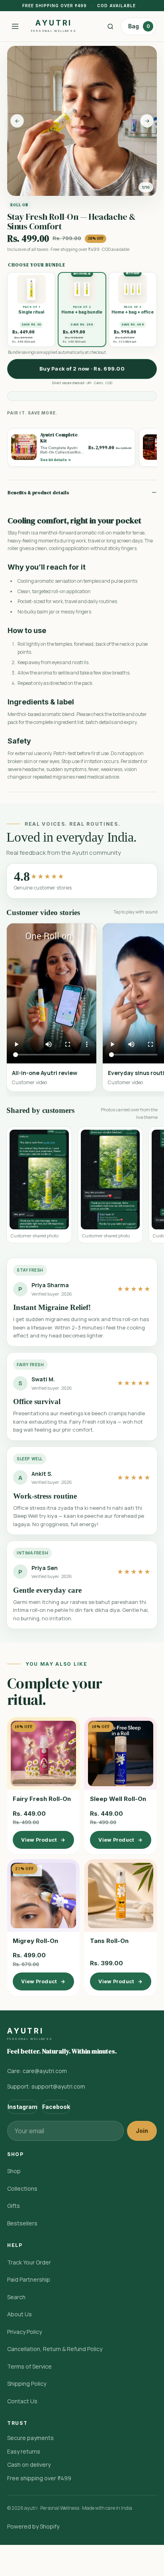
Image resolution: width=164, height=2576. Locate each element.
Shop (14, 2171)
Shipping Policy (27, 2384)
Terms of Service (29, 2366)
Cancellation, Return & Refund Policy (55, 2349)
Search (16, 2297)
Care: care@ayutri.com (37, 2071)
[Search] (110, 26)
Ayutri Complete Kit (59, 438)
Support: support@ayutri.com (46, 2086)
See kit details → (56, 460)
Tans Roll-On (109, 1941)
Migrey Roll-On (35, 1941)
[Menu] (15, 26)
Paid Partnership (29, 2279)
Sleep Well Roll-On (118, 1799)
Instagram (22, 2107)
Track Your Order (29, 2262)
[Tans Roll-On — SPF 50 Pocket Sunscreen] (121, 1896)
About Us (20, 2314)
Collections (22, 2188)
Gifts (14, 2206)
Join (142, 2131)
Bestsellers (22, 2223)
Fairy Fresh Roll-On (42, 1799)
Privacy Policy (24, 2332)
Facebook (56, 2107)
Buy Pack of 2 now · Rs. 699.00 (82, 369)
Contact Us (22, 2401)
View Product (43, 1840)
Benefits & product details (38, 493)
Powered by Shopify (33, 2526)
